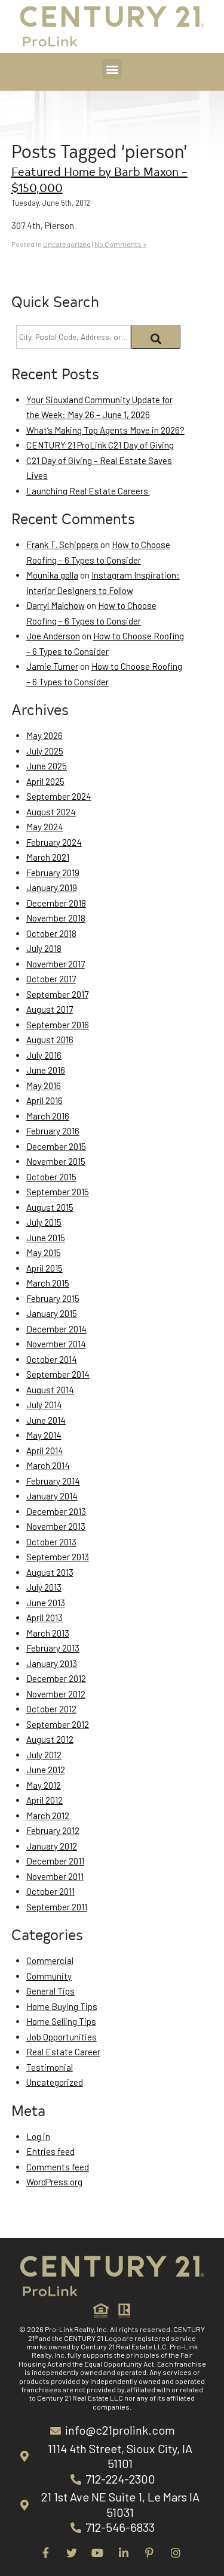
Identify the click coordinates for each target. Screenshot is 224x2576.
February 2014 (53, 1481)
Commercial (50, 1960)
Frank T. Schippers (62, 545)
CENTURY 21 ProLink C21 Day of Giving (100, 445)
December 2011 (55, 1861)
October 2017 (51, 979)
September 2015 (58, 1192)
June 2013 (46, 1603)
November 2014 (56, 1344)
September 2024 (59, 796)
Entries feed (50, 2151)
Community (49, 1976)
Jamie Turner (52, 666)
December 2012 (56, 1678)
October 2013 (51, 1542)
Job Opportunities (62, 2037)
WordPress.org (54, 2182)
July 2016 (44, 1055)
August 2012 (50, 1739)
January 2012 (52, 1846)
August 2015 (50, 1207)
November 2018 (56, 918)
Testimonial (50, 2067)
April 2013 (45, 1618)
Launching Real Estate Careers (88, 491)
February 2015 (53, 1298)
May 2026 (45, 735)
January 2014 (52, 1496)
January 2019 (52, 887)
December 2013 (56, 1511)
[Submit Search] (156, 337)
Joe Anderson (53, 636)
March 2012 (48, 1816)
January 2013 (52, 1663)
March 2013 (48, 1633)
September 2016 (58, 1025)
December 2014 (56, 1329)
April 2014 (45, 1451)
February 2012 (53, 1830)
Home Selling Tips (61, 2021)
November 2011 (55, 1876)
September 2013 (58, 1557)
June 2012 (46, 1770)
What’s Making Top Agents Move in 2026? (105, 430)
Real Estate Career (63, 2052)
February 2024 (54, 842)
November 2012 (56, 1694)
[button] (112, 69)
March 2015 (48, 1283)
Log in (38, 2136)
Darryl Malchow (56, 605)
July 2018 (44, 948)
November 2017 (56, 964)
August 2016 (50, 1040)
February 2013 (53, 1648)
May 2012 (44, 1785)
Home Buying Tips (62, 2006)
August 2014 (50, 1390)
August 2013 (50, 1572)
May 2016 (44, 1086)
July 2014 (44, 1405)
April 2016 (45, 1100)
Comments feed (58, 2167)
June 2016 (46, 1070)
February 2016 (53, 1131)
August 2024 (51, 812)
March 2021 (48, 857)
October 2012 (51, 1709)
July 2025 (45, 751)
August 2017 (50, 1009)
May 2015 (44, 1253)
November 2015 (56, 1161)
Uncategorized (67, 244)
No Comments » (120, 244)
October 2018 (51, 933)
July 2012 (44, 1755)
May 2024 (45, 827)
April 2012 (45, 1800)
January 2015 (52, 1313)
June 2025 (47, 766)
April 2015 (45, 1268)
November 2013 (56, 1526)
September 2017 (57, 994)
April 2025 (45, 781)
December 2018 (56, 903)
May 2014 (44, 1435)
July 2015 (44, 1222)
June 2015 (46, 1238)
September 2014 (58, 1374)
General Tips (50, 1991)
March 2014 (48, 1465)
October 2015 (51, 1177)
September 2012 (58, 1724)
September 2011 (57, 1907)
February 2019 (53, 873)
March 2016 (48, 1116)
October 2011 (50, 1891)
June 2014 (46, 1420)
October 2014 (52, 1359)
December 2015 (56, 1146)
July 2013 (44, 1587)
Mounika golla (52, 575)
